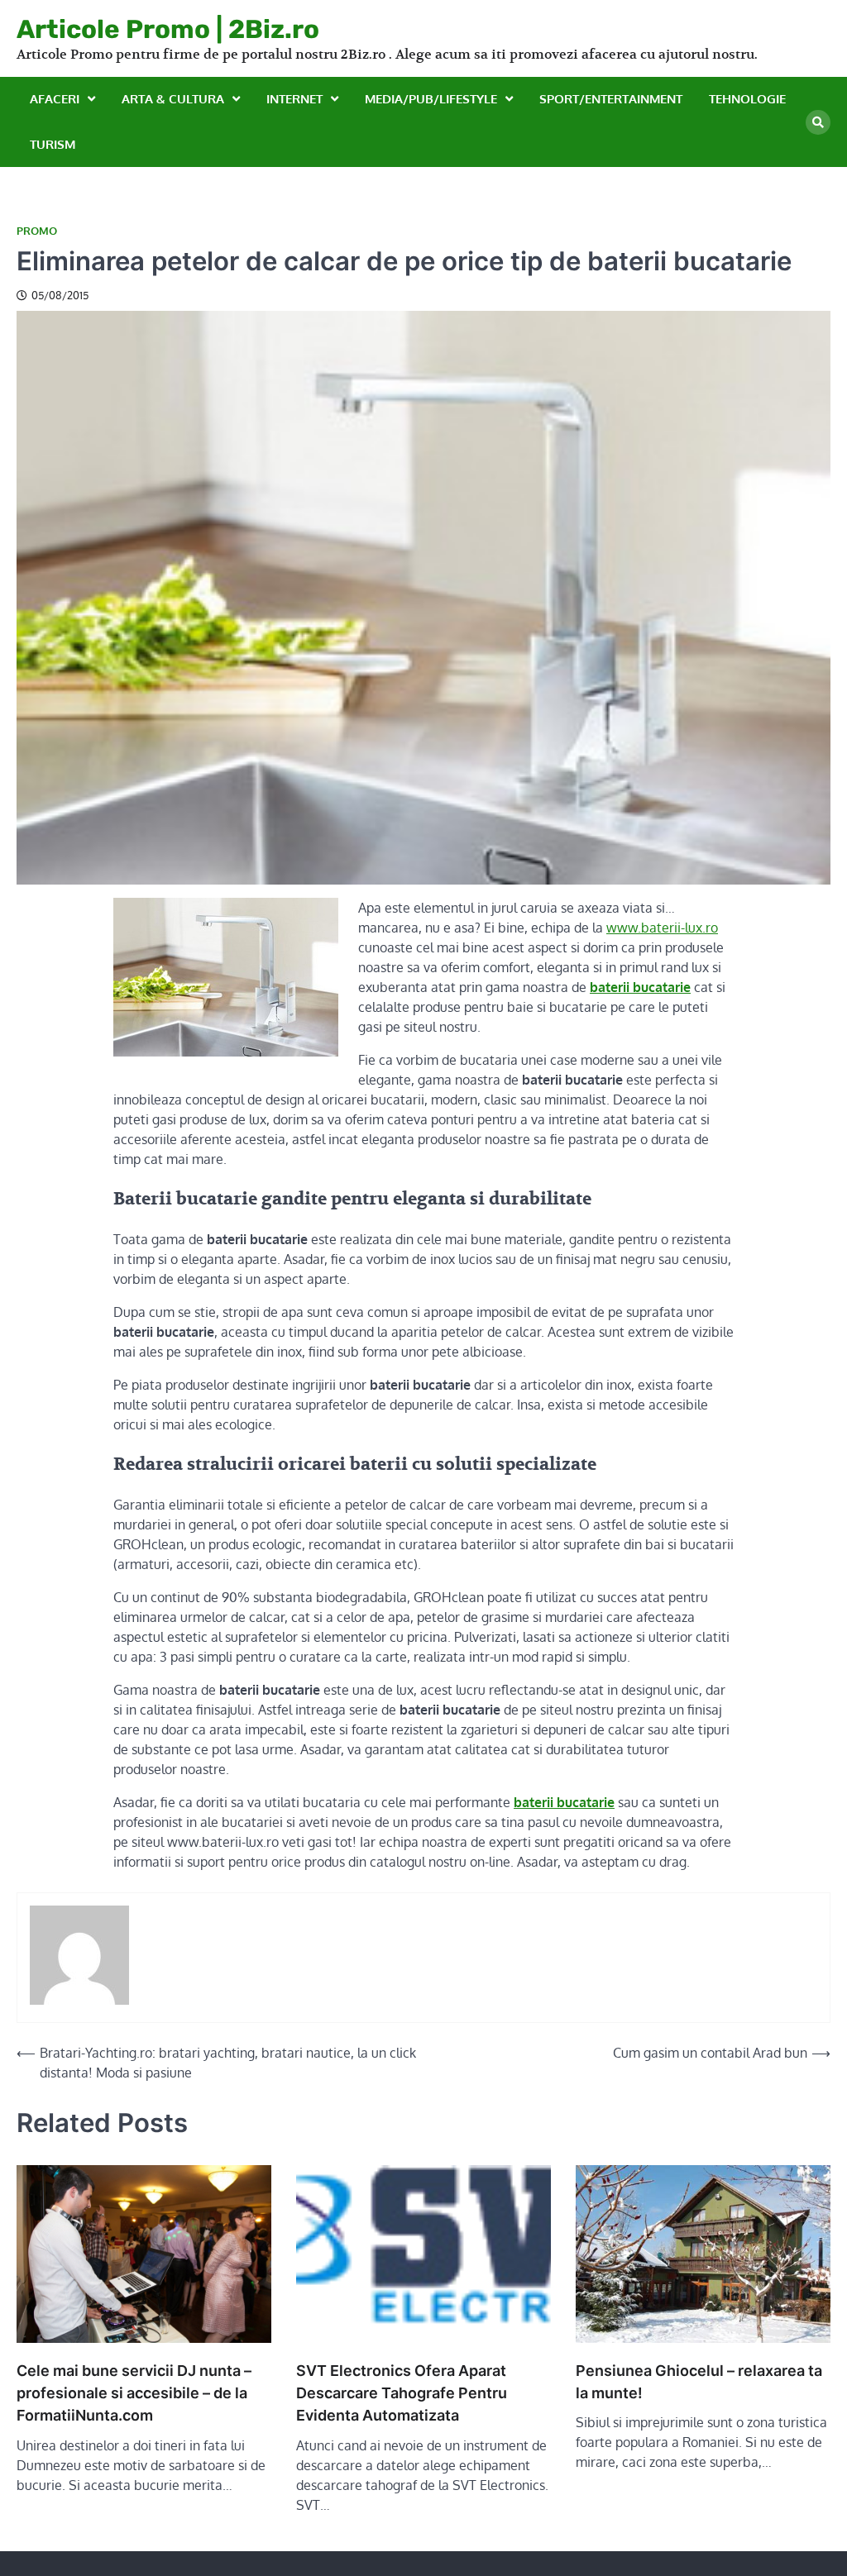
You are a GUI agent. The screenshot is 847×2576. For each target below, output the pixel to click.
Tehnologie (747, 99)
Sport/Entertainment (611, 99)
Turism (53, 144)
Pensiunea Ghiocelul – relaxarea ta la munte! (699, 2382)
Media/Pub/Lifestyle (431, 99)
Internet (294, 99)
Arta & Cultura (173, 99)
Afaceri (55, 99)
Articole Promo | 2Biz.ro (168, 29)
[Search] (818, 122)
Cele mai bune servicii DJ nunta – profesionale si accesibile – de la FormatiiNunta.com (134, 2393)
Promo (37, 231)
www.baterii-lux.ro (662, 928)
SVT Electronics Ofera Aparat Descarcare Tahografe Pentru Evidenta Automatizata (402, 2393)
